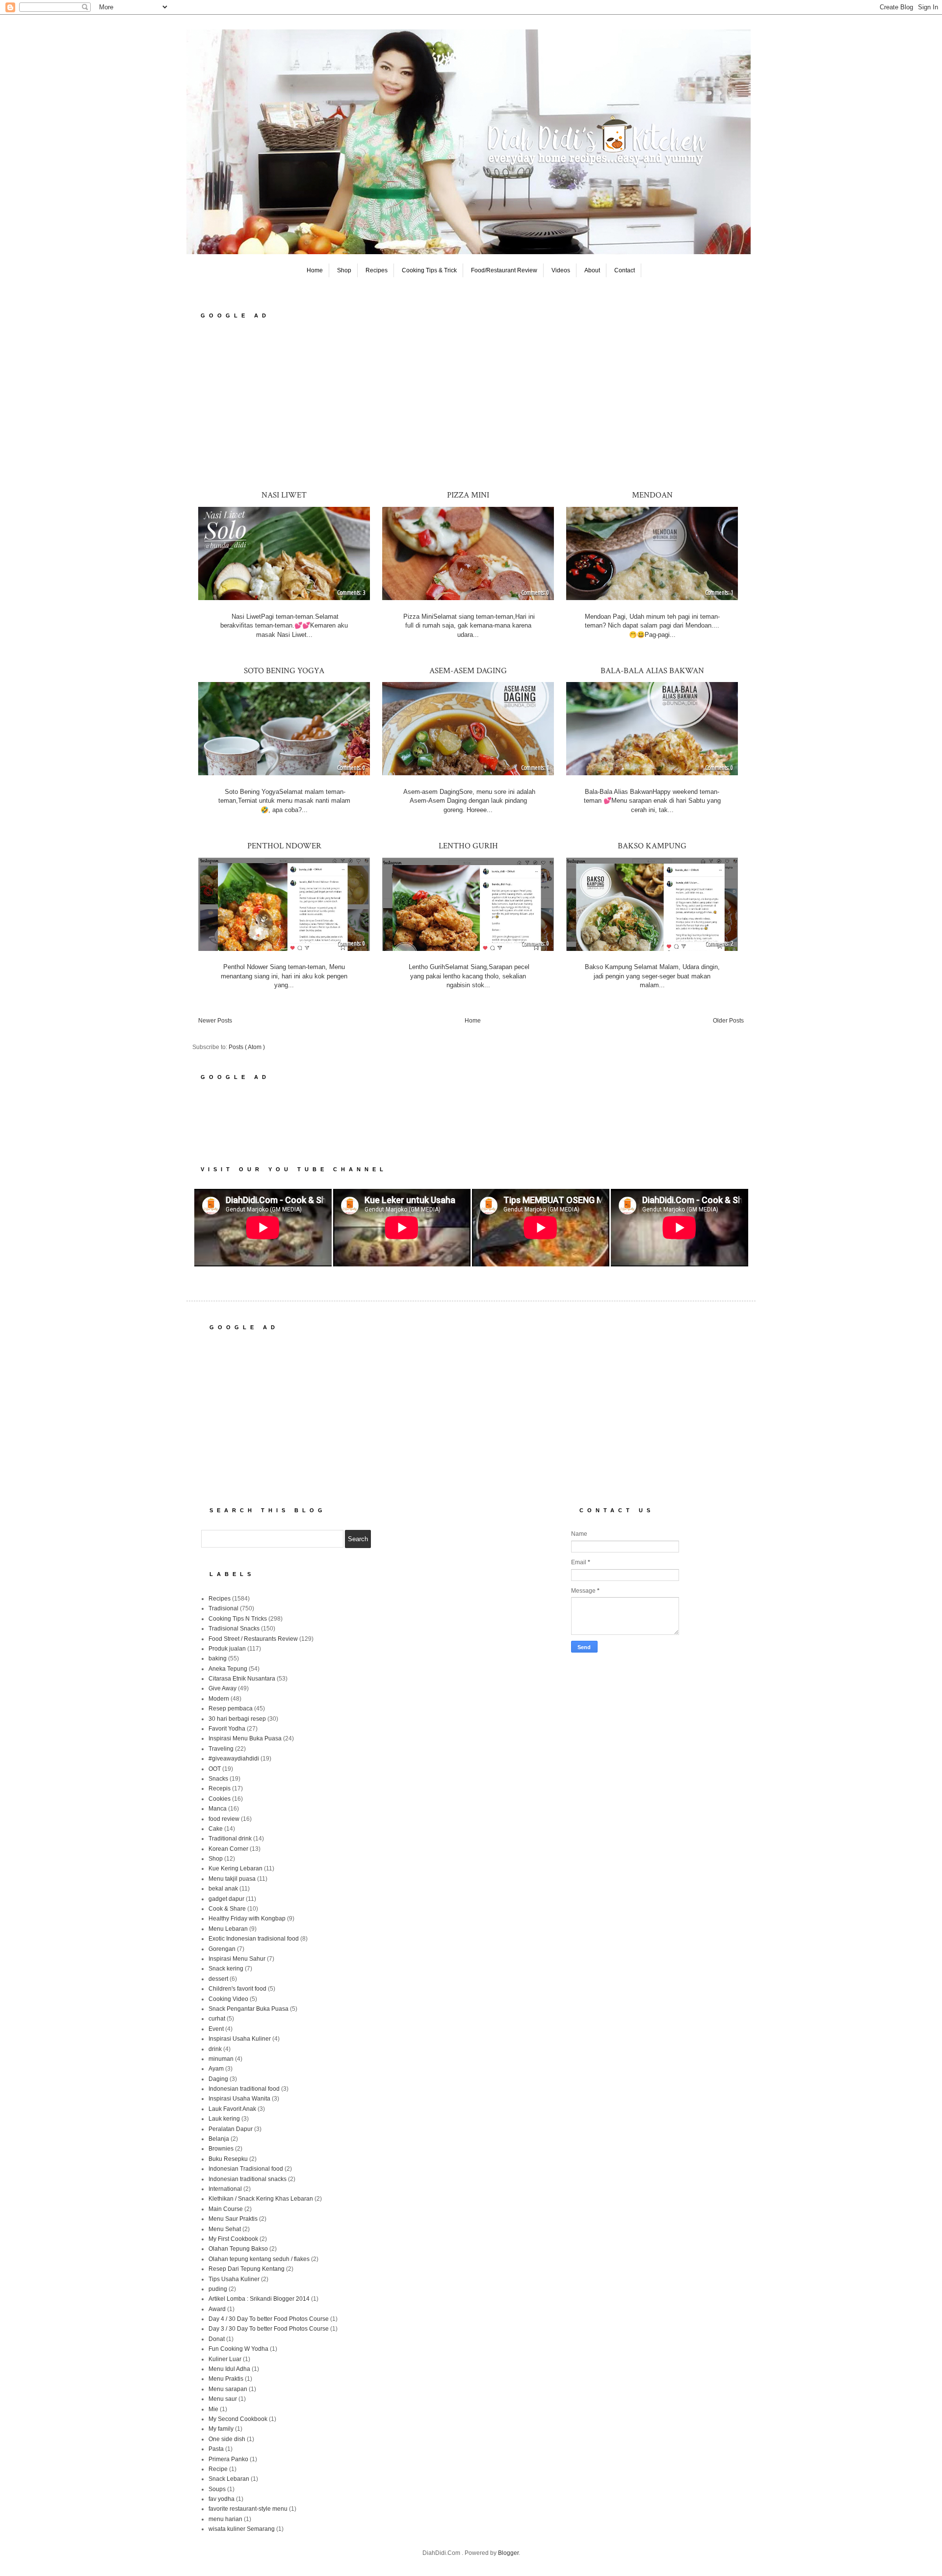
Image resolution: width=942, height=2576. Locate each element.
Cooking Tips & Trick (429, 270)
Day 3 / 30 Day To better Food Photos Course (269, 2329)
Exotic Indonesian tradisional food (254, 1939)
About (592, 270)
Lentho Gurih (468, 846)
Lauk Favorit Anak (232, 2109)
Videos (561, 270)
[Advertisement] (471, 404)
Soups (217, 2489)
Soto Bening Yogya (284, 671)
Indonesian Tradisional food (246, 2169)
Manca (218, 1809)
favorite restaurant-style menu (248, 2509)
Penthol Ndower (284, 846)
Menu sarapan (228, 2389)
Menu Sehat (225, 2229)
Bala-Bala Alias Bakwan (652, 671)
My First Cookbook (233, 2239)
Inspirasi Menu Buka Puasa (245, 1738)
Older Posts (728, 1021)
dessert (218, 1979)
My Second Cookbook (238, 2419)
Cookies (220, 1799)
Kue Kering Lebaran (235, 1868)
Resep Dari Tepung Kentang (247, 2269)
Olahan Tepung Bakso (238, 2249)
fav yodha (222, 2499)
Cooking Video (228, 1999)
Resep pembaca (231, 1709)
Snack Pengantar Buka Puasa (249, 2009)
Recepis (220, 1788)
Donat (217, 2339)
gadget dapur (226, 1899)
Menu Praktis (226, 2379)
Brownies (221, 2149)
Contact (625, 270)
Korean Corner (228, 1849)
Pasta (216, 2449)
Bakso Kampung (652, 846)
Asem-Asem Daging (468, 671)
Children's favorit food (237, 1989)
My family (221, 2429)
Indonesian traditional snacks (248, 2179)
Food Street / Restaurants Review (253, 1639)
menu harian (225, 2519)
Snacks (218, 1779)
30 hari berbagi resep (237, 1719)
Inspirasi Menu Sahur (237, 1959)
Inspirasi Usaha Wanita (239, 2099)
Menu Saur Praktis (233, 2219)
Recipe (218, 2469)
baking (218, 1658)
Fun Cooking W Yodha (238, 2349)
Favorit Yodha (227, 1729)
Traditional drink (230, 1839)
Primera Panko (228, 2459)
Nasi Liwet (284, 495)
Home (315, 270)
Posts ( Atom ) (247, 1047)
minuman (221, 2059)
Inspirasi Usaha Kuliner (240, 2039)
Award (217, 2309)
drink (215, 2049)
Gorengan (222, 1949)
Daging (218, 2079)
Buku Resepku (228, 2159)
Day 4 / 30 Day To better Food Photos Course (269, 2319)
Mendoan (652, 495)
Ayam (216, 2069)
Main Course (226, 2209)
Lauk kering (224, 2119)
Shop (344, 270)
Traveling (221, 1749)
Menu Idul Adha (229, 2369)
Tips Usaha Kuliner (234, 2279)
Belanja (219, 2139)
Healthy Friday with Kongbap (247, 1919)
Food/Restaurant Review (504, 270)
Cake (216, 1829)
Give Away (222, 1688)
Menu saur (223, 2399)
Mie (213, 2409)
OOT (215, 1769)
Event (216, 2029)
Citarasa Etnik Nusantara (242, 1679)
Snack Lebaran (229, 2479)
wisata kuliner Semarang (242, 2529)
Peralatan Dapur (231, 2129)
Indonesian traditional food (244, 2089)
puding (218, 2289)
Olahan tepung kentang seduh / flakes (259, 2259)
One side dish (227, 2439)
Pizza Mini (468, 495)
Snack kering (226, 1969)
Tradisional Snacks (234, 1629)
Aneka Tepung (228, 1669)
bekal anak (223, 1889)
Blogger (508, 2553)
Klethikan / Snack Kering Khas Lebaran (261, 2199)
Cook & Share (227, 1909)
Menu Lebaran (228, 1929)
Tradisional (223, 1608)
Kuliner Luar (225, 2359)
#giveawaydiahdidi (234, 1759)
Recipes (377, 270)
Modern (219, 1699)
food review (224, 1819)
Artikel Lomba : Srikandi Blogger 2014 (259, 2299)
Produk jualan (227, 1649)
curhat (217, 2019)
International (225, 2189)
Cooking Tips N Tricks (238, 1619)
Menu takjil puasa (232, 1879)
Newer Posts (215, 1021)
